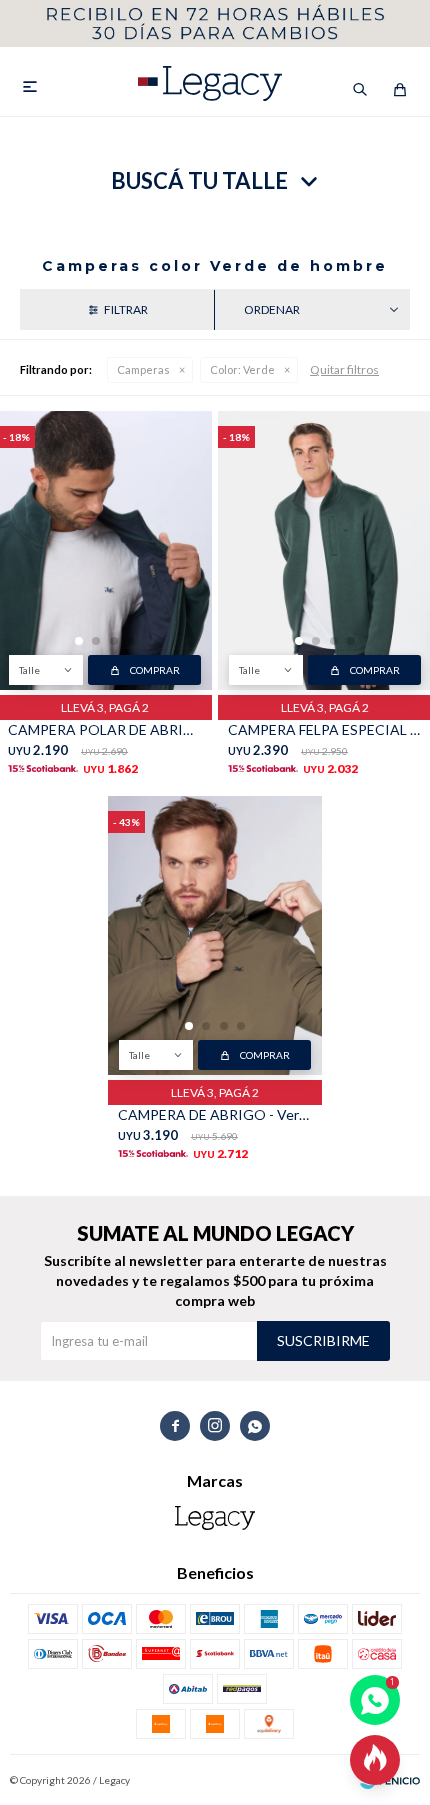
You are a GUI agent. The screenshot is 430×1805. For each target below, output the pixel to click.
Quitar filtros (344, 369)
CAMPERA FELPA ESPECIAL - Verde (325, 729)
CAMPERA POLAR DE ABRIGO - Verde (105, 729)
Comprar (155, 670)
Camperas (143, 369)
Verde (242, 369)
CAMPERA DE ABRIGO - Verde (215, 1114)
